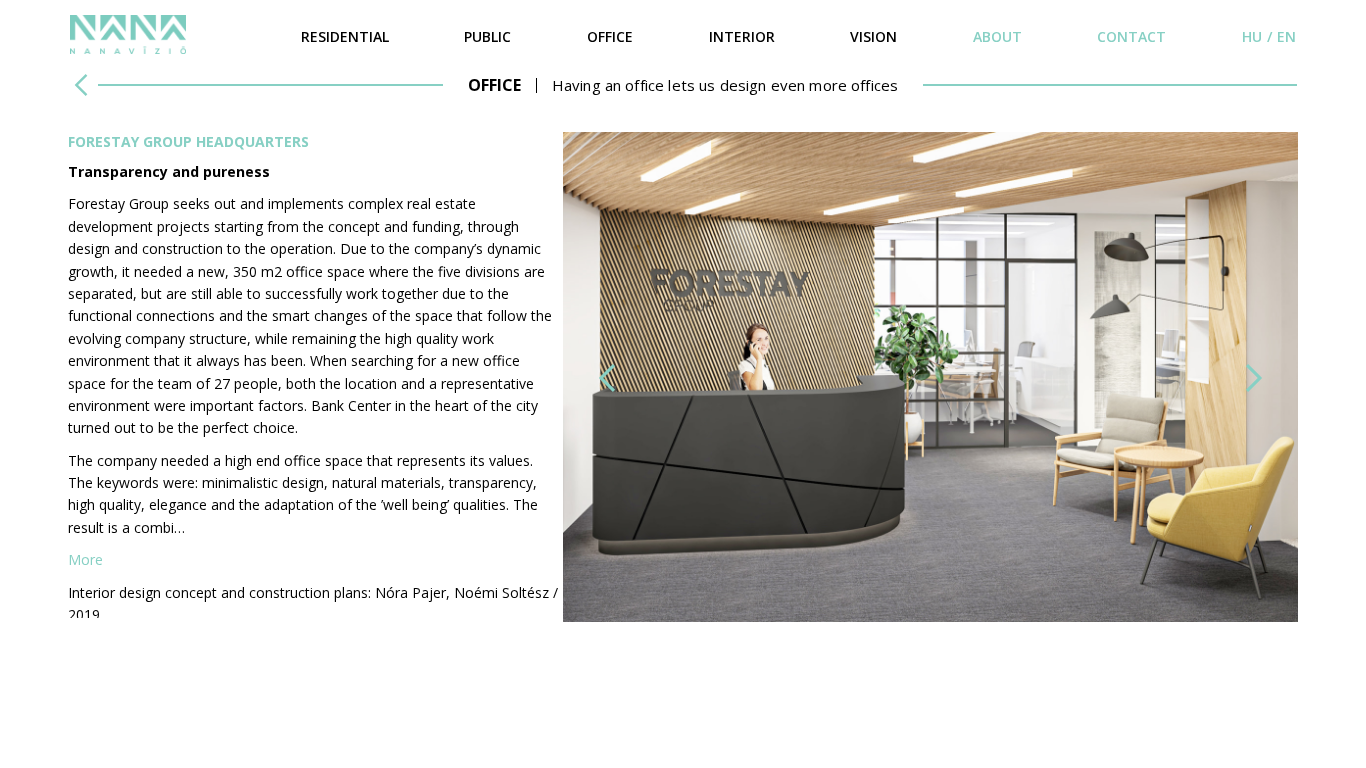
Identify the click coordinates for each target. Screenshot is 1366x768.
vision (873, 36)
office (610, 36)
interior (742, 36)
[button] (607, 378)
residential (345, 36)
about (997, 36)
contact (1131, 36)
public (487, 36)
